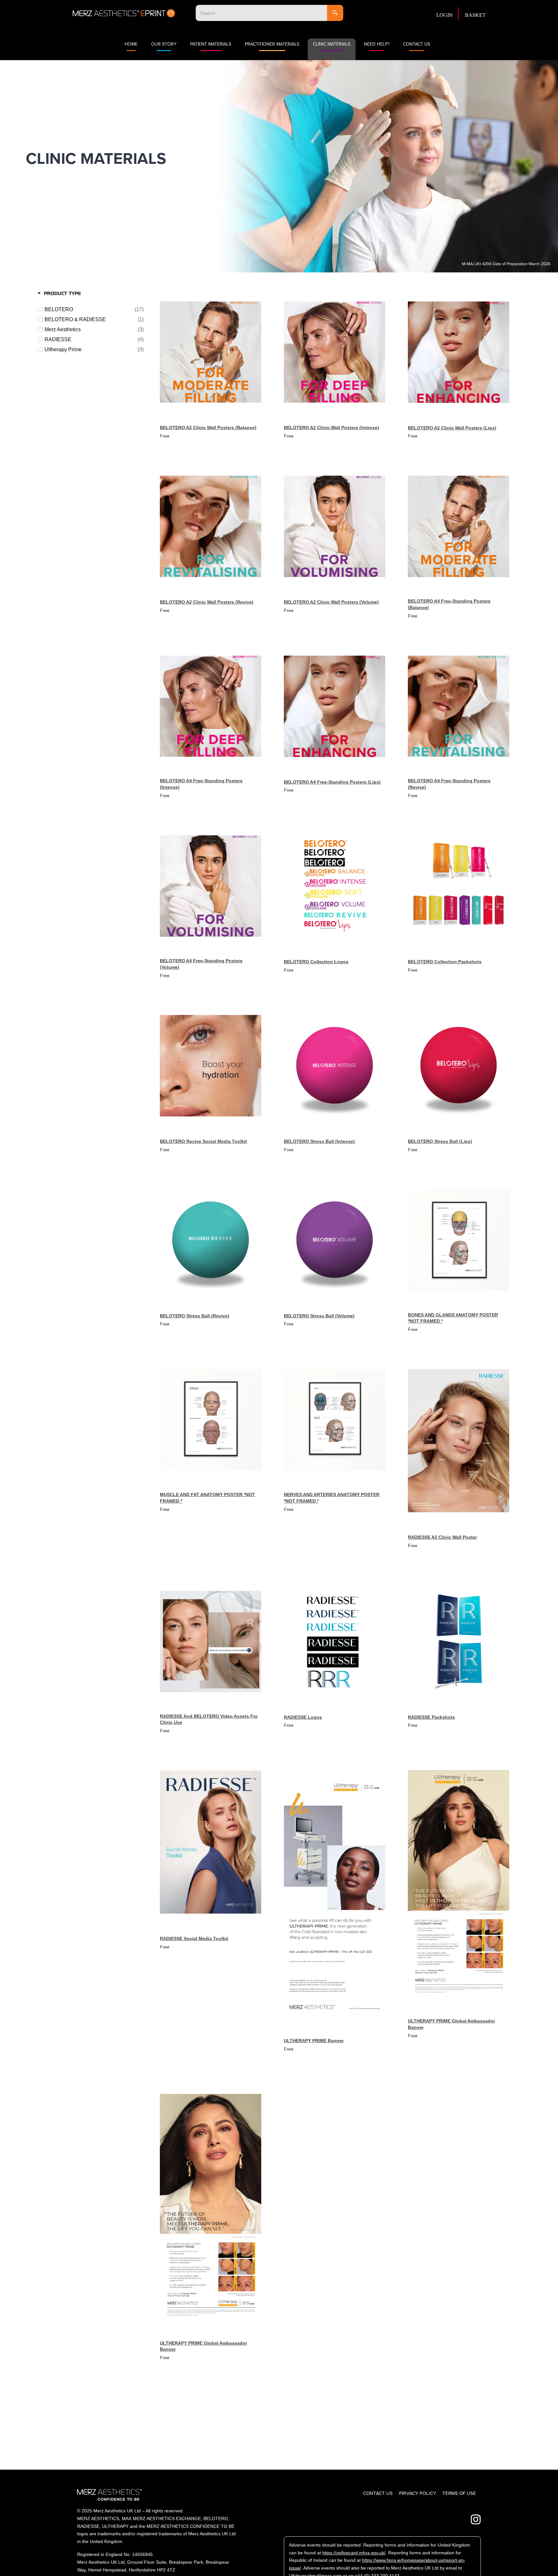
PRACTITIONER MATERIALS (272, 44)
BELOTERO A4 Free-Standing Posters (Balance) (449, 604)
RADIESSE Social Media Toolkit (194, 1938)
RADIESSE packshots (431, 1717)
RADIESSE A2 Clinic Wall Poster (442, 1537)
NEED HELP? (377, 44)
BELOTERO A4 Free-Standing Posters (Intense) (201, 784)
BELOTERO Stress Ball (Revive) (195, 1316)
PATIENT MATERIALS (211, 44)
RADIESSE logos (303, 1717)
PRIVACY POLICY (418, 2493)
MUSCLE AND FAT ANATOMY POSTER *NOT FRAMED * (207, 1498)
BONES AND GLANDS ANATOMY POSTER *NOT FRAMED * (453, 1318)
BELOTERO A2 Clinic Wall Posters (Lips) (452, 428)
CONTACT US (417, 44)
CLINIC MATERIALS (332, 44)
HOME (131, 44)
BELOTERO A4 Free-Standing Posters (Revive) (449, 784)
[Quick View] (251, 412)
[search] (261, 13)
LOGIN (444, 15)
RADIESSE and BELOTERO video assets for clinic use (209, 1719)
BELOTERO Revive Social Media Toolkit (203, 1141)
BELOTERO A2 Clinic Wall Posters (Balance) (208, 428)
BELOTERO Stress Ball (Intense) (319, 1141)
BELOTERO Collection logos (316, 962)
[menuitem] (447, 14)
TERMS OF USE (459, 2493)
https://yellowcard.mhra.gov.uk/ (354, 2553)
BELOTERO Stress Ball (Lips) (440, 1141)
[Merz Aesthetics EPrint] (124, 13)
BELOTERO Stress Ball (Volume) (319, 1316)
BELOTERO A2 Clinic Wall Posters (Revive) (207, 602)
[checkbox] (94, 310)
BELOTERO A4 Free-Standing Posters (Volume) (201, 964)
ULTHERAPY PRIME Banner (314, 2041)
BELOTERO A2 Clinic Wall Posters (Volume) (331, 602)
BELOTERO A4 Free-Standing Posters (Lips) (332, 782)
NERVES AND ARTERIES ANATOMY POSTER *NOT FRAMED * (332, 1498)
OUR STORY (164, 44)
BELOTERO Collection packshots (445, 962)
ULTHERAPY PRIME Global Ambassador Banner (451, 2024)
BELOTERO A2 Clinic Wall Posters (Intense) (331, 428)
